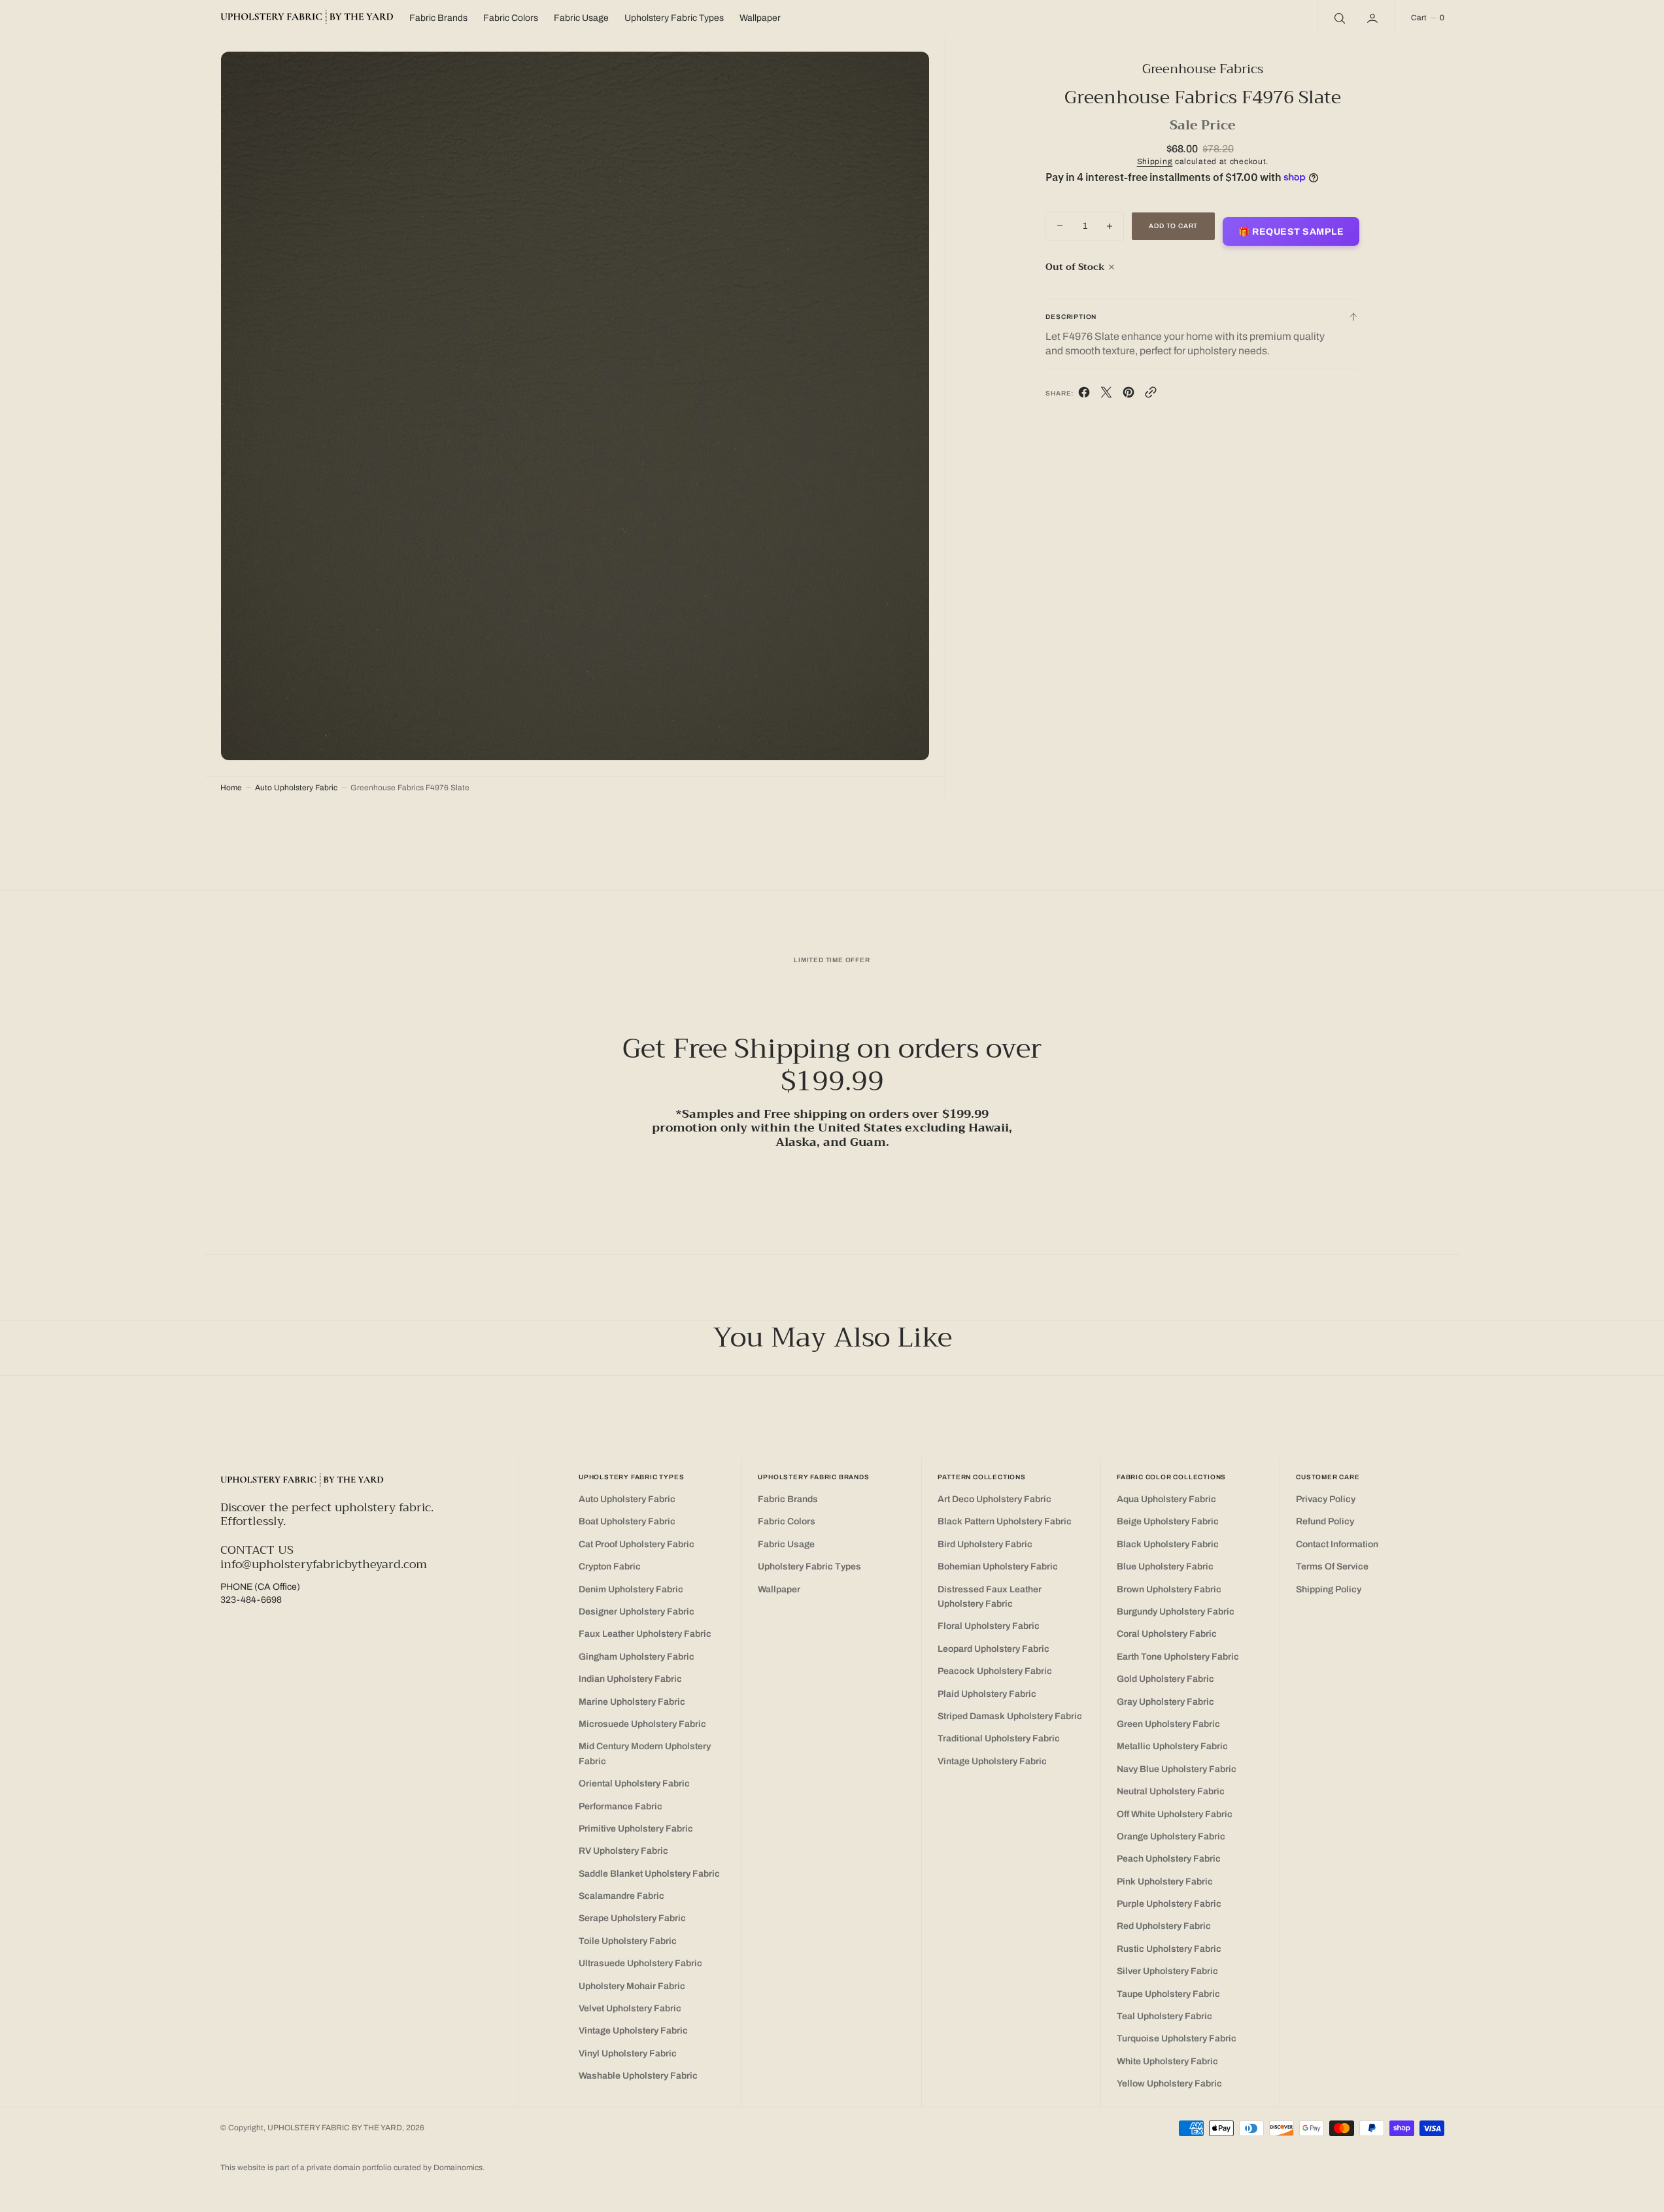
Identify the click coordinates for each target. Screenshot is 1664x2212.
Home (231, 788)
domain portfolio (364, 2168)
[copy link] (1151, 395)
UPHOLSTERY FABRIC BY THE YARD (335, 2128)
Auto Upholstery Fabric (296, 788)
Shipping (1155, 161)
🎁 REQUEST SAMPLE (1291, 232)
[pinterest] (1129, 395)
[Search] (1338, 18)
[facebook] (1084, 395)
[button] (1374, 18)
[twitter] (1106, 395)
